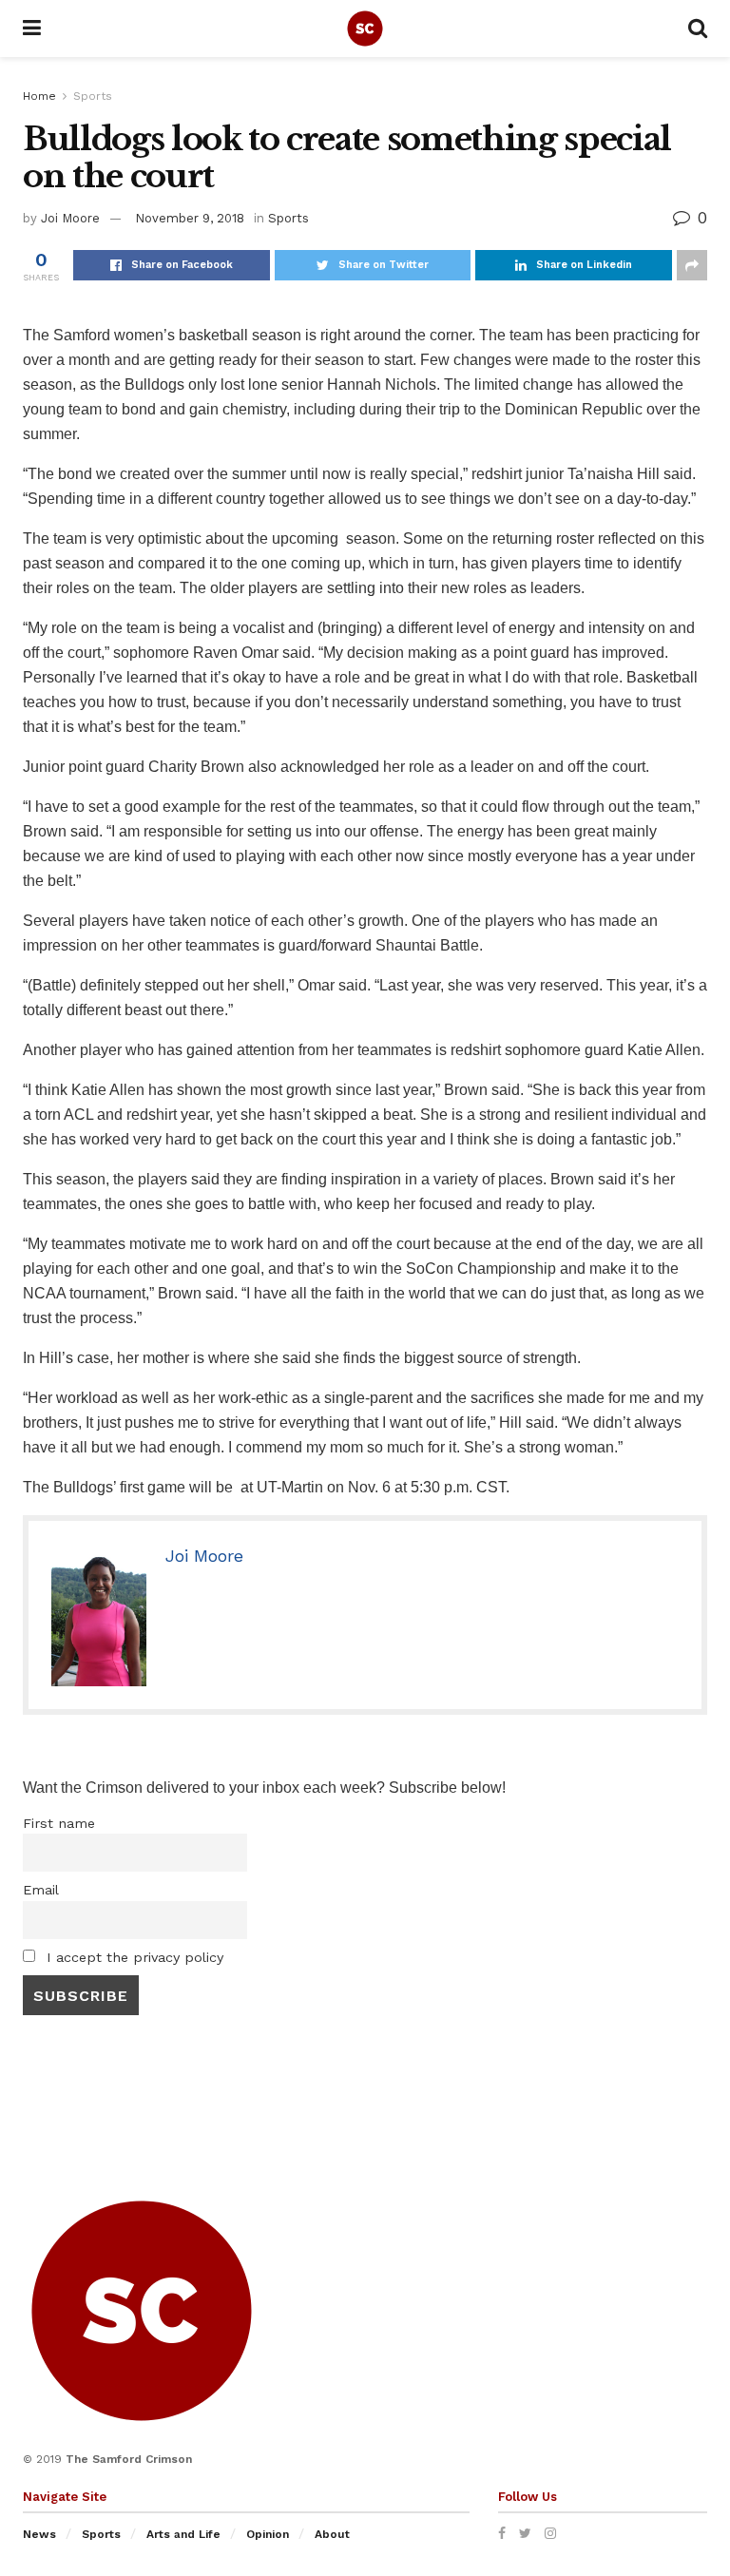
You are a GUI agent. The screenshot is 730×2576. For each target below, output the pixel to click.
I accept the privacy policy (133, 1957)
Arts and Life (183, 2534)
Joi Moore (70, 218)
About (332, 2534)
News (39, 2534)
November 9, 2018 (190, 218)
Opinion (268, 2534)
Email (41, 1890)
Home (39, 96)
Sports (93, 96)
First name (59, 1823)
